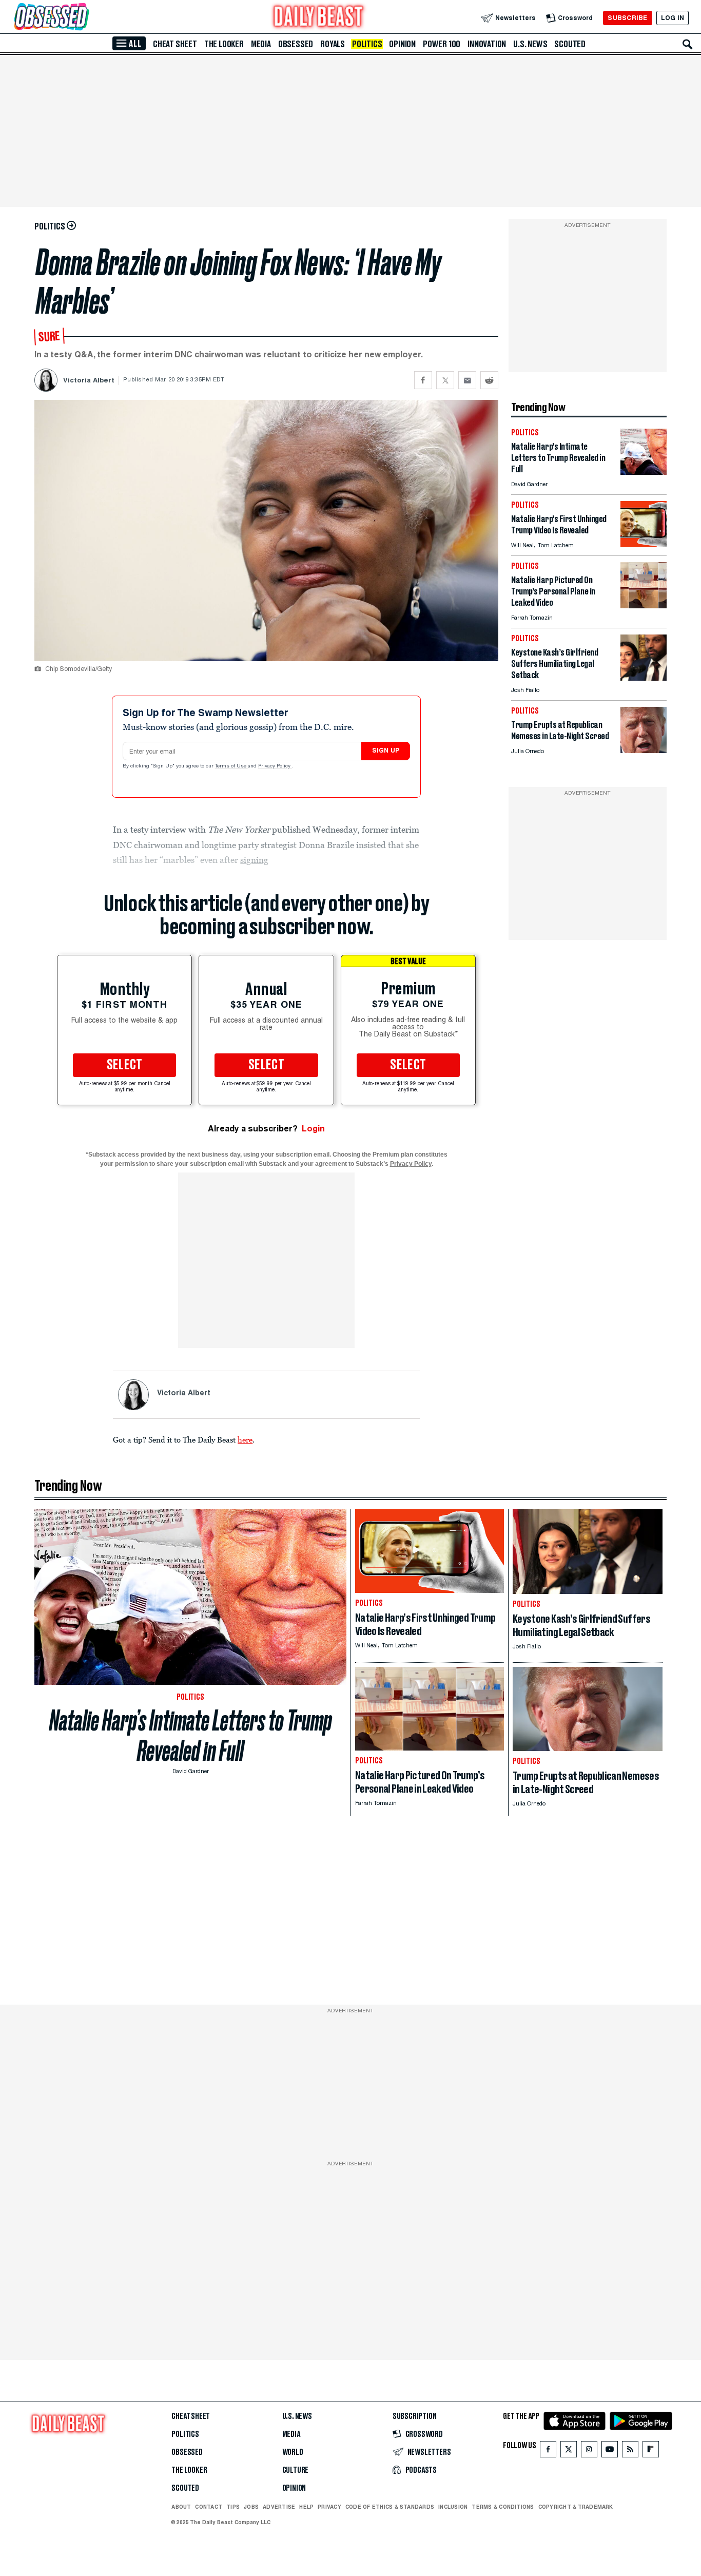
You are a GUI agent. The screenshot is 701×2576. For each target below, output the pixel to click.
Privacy (329, 2507)
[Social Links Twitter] (569, 2452)
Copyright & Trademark (576, 2507)
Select (125, 1065)
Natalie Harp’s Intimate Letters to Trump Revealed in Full (191, 1736)
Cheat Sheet (175, 44)
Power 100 (442, 44)
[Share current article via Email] (467, 380)
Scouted (570, 44)
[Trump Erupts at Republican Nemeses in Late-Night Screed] (644, 750)
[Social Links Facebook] (548, 2452)
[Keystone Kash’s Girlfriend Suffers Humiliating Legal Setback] (644, 678)
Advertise (279, 2507)
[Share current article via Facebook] (423, 380)
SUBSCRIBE (627, 18)
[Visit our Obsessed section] (84, 18)
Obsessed (296, 44)
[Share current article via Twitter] (445, 380)
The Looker (224, 44)
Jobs (251, 2507)
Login (313, 1129)
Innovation (487, 44)
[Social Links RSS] (630, 2452)
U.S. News (530, 44)
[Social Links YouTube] (610, 2452)
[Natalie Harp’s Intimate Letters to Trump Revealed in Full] (644, 472)
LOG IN (673, 18)
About (181, 2507)
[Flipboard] (650, 2452)
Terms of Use (231, 766)
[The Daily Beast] (319, 18)
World (293, 2452)
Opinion (402, 44)
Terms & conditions (503, 2507)
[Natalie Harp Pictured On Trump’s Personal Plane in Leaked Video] (644, 605)
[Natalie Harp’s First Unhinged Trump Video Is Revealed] (644, 544)
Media (261, 44)
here (245, 1439)
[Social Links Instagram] (589, 2452)
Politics (367, 44)
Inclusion (453, 2507)
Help (306, 2507)
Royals (333, 44)
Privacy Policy (275, 766)
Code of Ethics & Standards (390, 2507)
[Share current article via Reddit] (489, 380)
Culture (296, 2470)
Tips (233, 2507)
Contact (209, 2507)
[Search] (688, 44)
